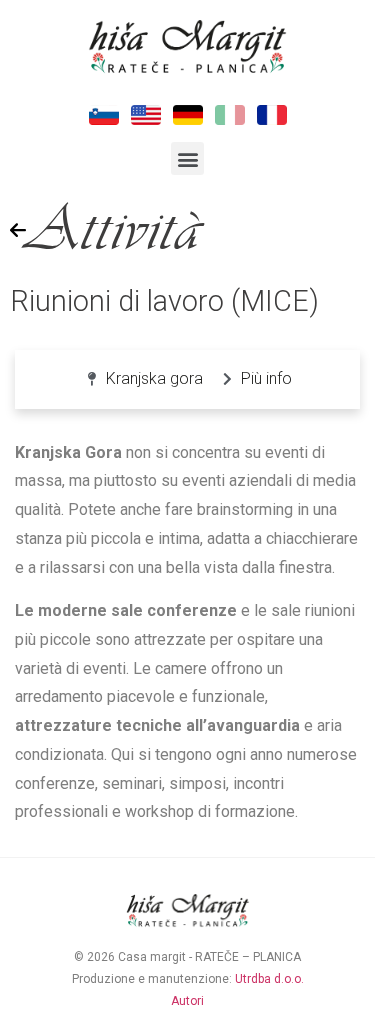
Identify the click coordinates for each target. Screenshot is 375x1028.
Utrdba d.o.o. (269, 979)
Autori (187, 1001)
